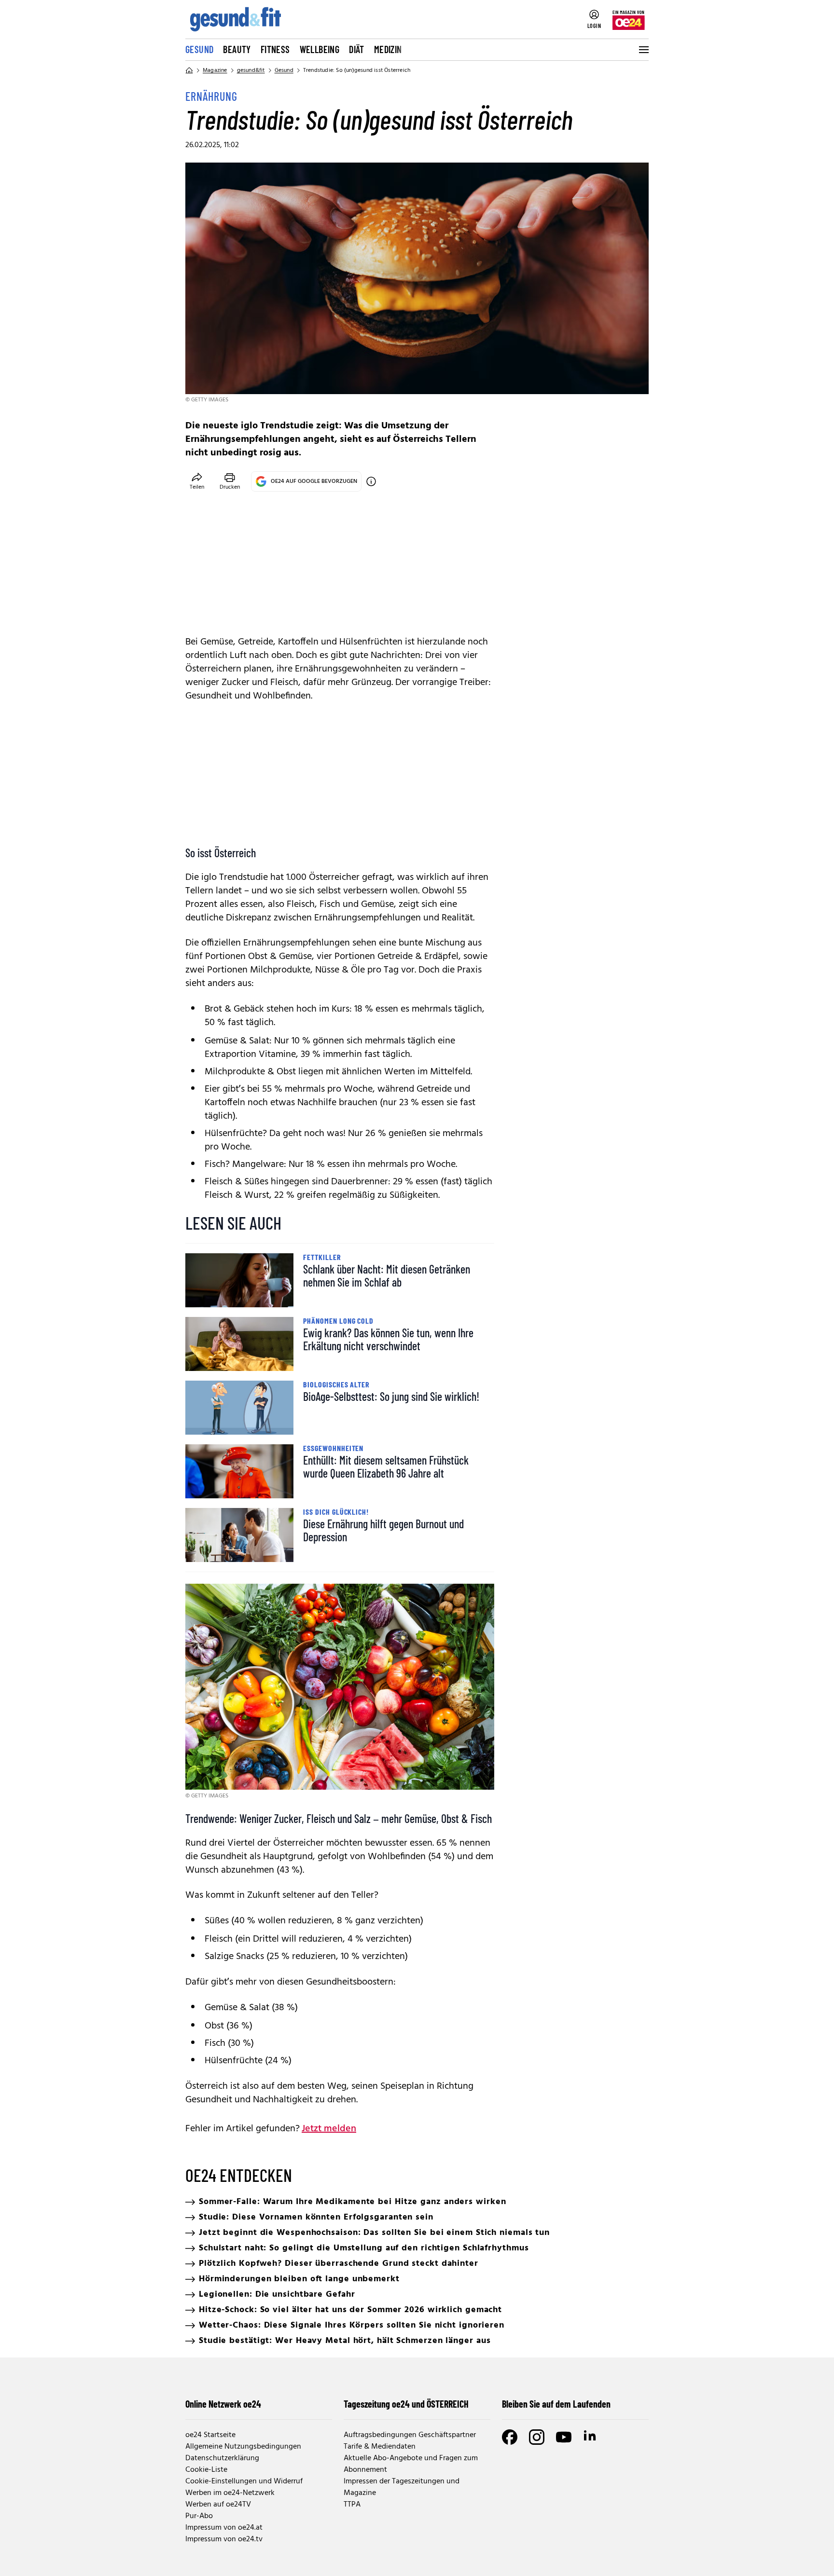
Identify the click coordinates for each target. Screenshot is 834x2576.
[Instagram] (537, 2437)
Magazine (215, 70)
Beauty (237, 49)
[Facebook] (510, 2437)
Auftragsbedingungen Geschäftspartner (410, 2435)
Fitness (275, 49)
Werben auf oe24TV (218, 2505)
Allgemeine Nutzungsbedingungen (243, 2447)
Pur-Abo (199, 2516)
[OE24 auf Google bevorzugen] (371, 481)
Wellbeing (320, 49)
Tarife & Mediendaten (380, 2447)
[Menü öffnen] (643, 50)
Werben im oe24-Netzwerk (230, 2493)
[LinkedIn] (591, 2437)
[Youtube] (564, 2437)
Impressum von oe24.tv (224, 2539)
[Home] (189, 70)
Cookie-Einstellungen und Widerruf (244, 2481)
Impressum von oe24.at (224, 2528)
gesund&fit (251, 70)
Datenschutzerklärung (222, 2458)
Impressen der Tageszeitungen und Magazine (402, 2487)
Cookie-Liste (206, 2470)
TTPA (352, 2505)
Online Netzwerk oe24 (223, 2404)
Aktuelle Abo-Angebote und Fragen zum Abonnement (411, 2464)
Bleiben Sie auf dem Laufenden (556, 2404)
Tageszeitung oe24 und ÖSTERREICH (406, 2404)
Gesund (199, 49)
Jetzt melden (329, 2129)
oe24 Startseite (210, 2435)
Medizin (388, 49)
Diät (357, 49)
